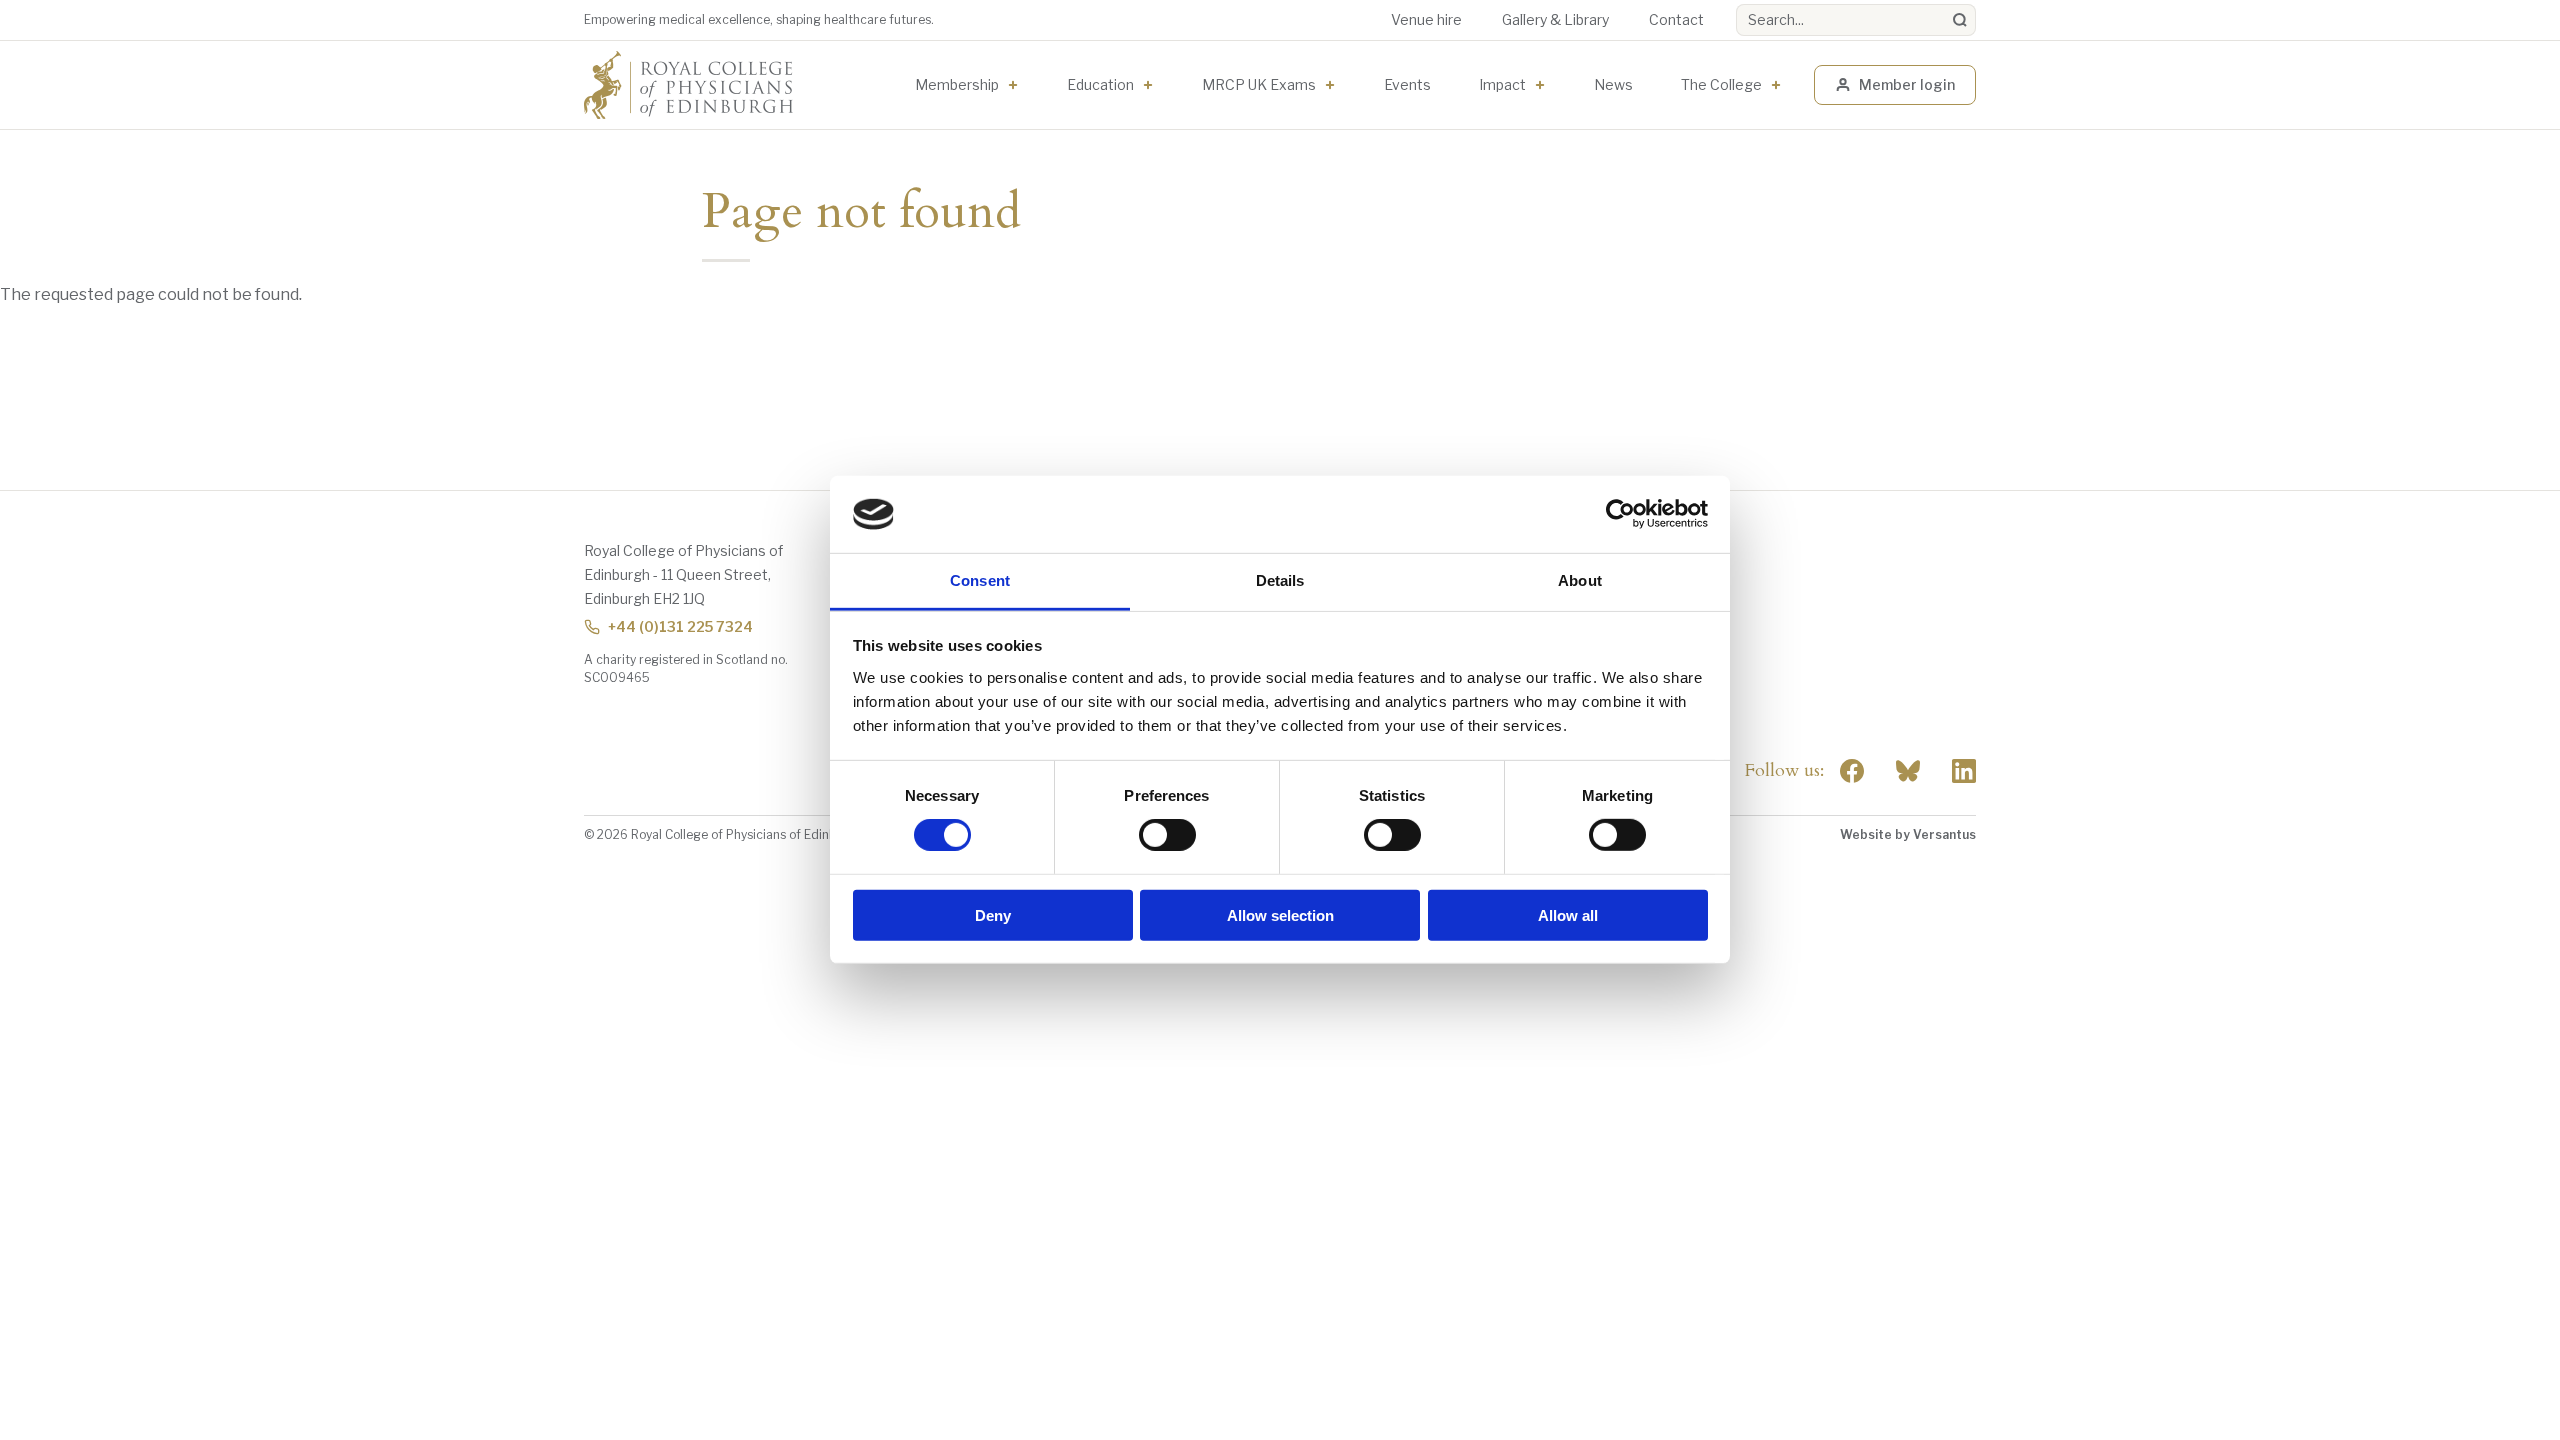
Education (1100, 84)
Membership (957, 84)
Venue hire (1426, 19)
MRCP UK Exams (1259, 84)
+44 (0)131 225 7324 (680, 626)
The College (1721, 84)
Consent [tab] (980, 580)
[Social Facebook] (1852, 771)
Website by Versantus (1908, 834)
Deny (993, 914)
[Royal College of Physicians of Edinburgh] (688, 85)
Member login (1907, 84)
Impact (1502, 84)
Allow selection (1280, 914)
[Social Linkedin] (1964, 771)
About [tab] (1580, 580)
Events (1407, 84)
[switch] (1167, 835)
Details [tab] (1280, 580)
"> (1908, 771)
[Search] (1960, 20)
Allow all (1568, 914)
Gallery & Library (1555, 19)
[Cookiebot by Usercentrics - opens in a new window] (1620, 514)
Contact (1676, 19)
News (1613, 84)
